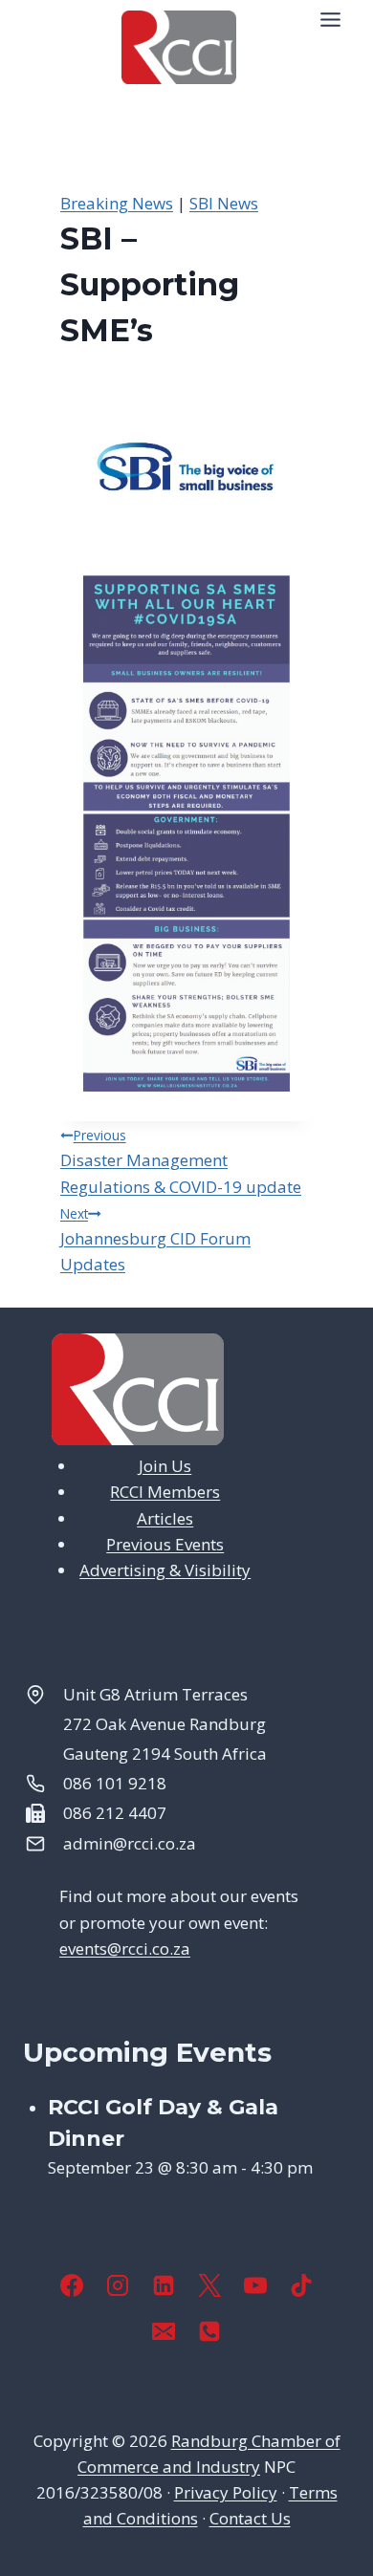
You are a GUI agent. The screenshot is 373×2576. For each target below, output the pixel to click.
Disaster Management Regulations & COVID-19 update (181, 1161)
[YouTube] (255, 2285)
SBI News (224, 203)
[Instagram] (118, 2285)
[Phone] (209, 2331)
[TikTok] (301, 2285)
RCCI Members (165, 1492)
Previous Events (165, 1544)
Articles (165, 1518)
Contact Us (250, 2518)
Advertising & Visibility (165, 1570)
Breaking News (117, 203)
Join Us (165, 1466)
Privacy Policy (226, 2492)
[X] (209, 2285)
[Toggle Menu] (330, 20)
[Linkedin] (164, 2285)
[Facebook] (72, 2285)
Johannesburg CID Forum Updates (155, 1240)
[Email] (164, 2331)
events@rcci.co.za (125, 1948)
